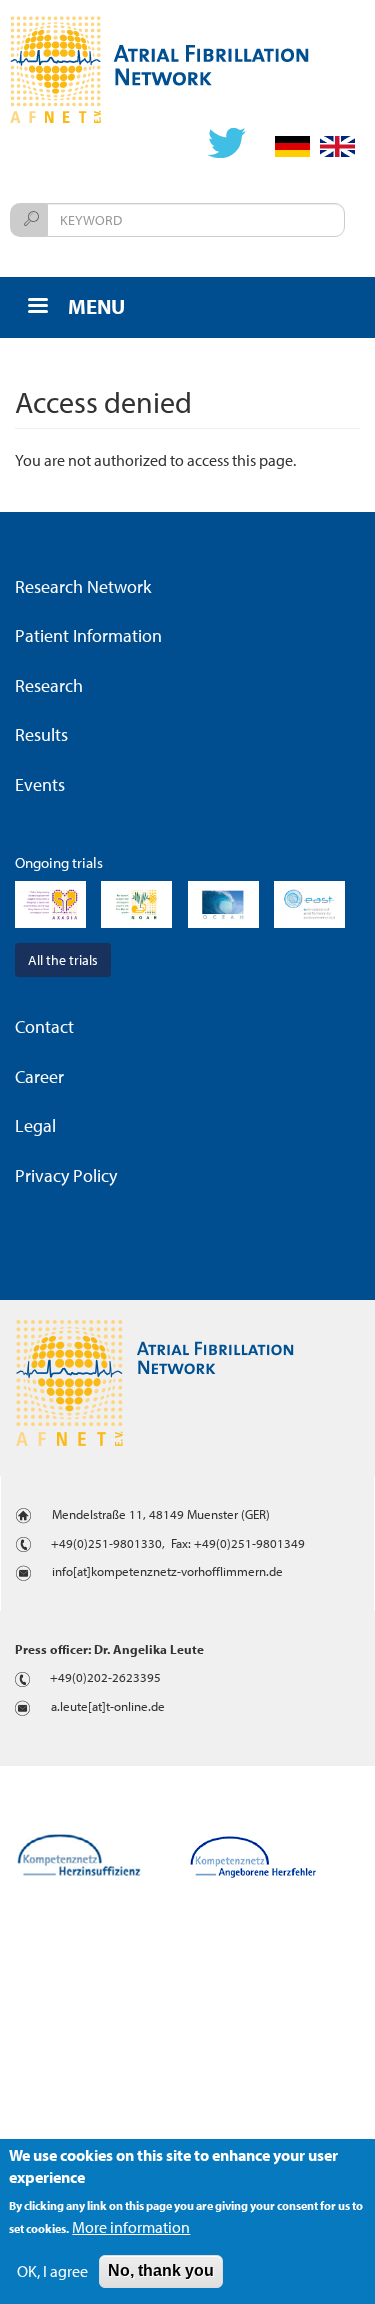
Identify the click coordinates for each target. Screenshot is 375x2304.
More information (131, 2227)
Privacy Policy (66, 1175)
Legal (35, 1125)
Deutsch (292, 146)
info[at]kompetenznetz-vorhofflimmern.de (167, 1571)
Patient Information (88, 635)
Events (40, 784)
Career (39, 1076)
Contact (44, 1026)
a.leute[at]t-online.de (108, 1706)
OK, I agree (52, 2271)
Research (49, 685)
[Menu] (37, 307)
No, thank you (161, 2270)
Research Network (83, 586)
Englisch (337, 146)
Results (41, 734)
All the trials (63, 960)
